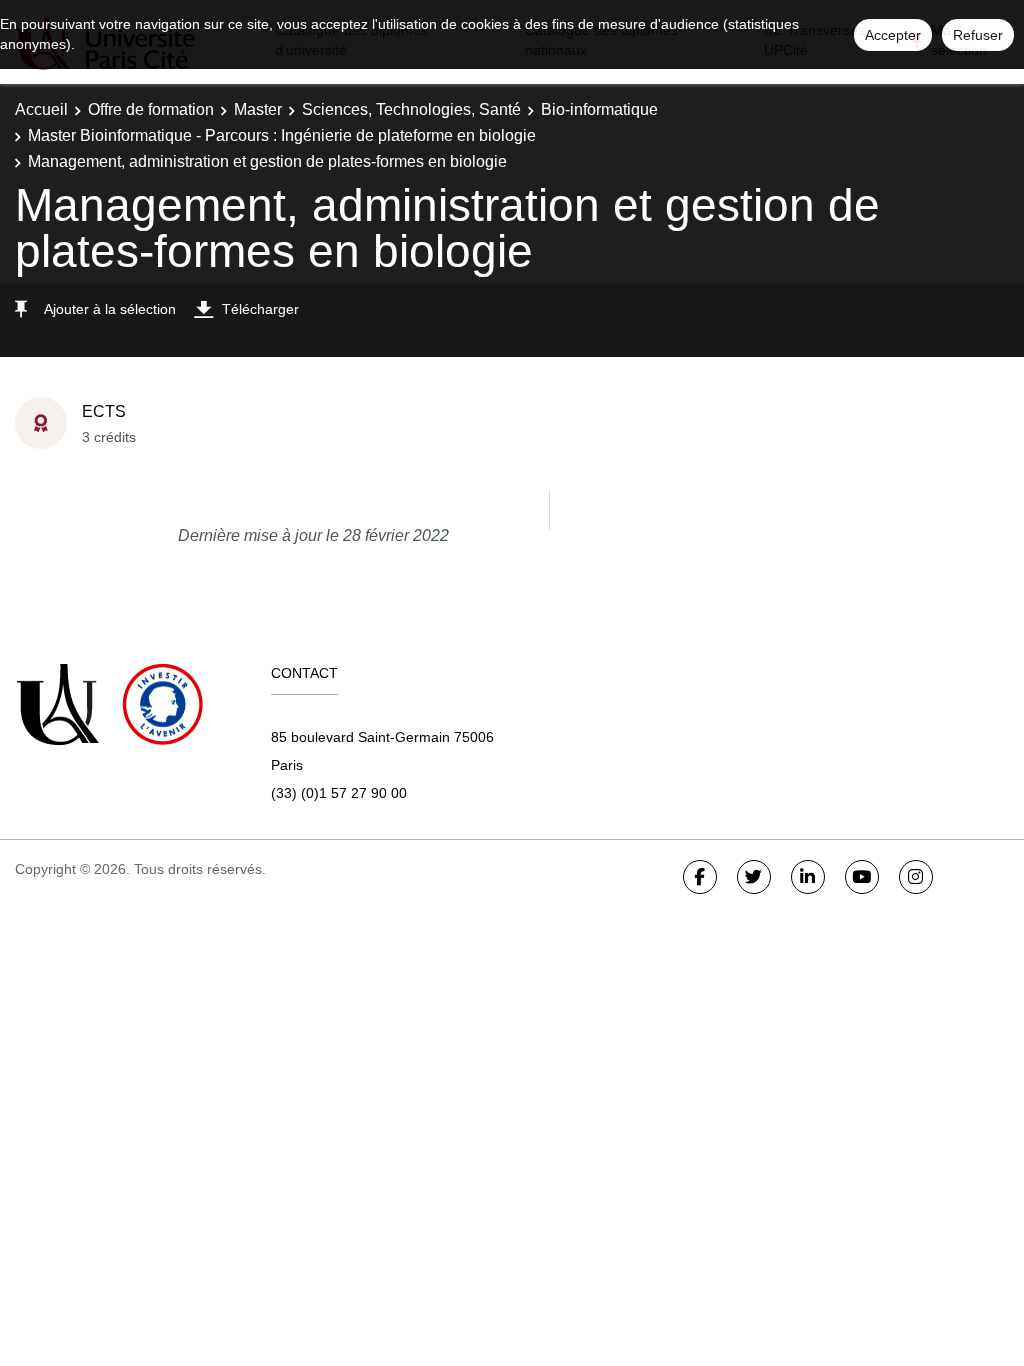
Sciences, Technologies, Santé (411, 109)
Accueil (41, 109)
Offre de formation (151, 109)
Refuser (978, 35)
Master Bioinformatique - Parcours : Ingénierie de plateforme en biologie (282, 135)
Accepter (893, 35)
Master (258, 109)
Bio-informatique (599, 109)
